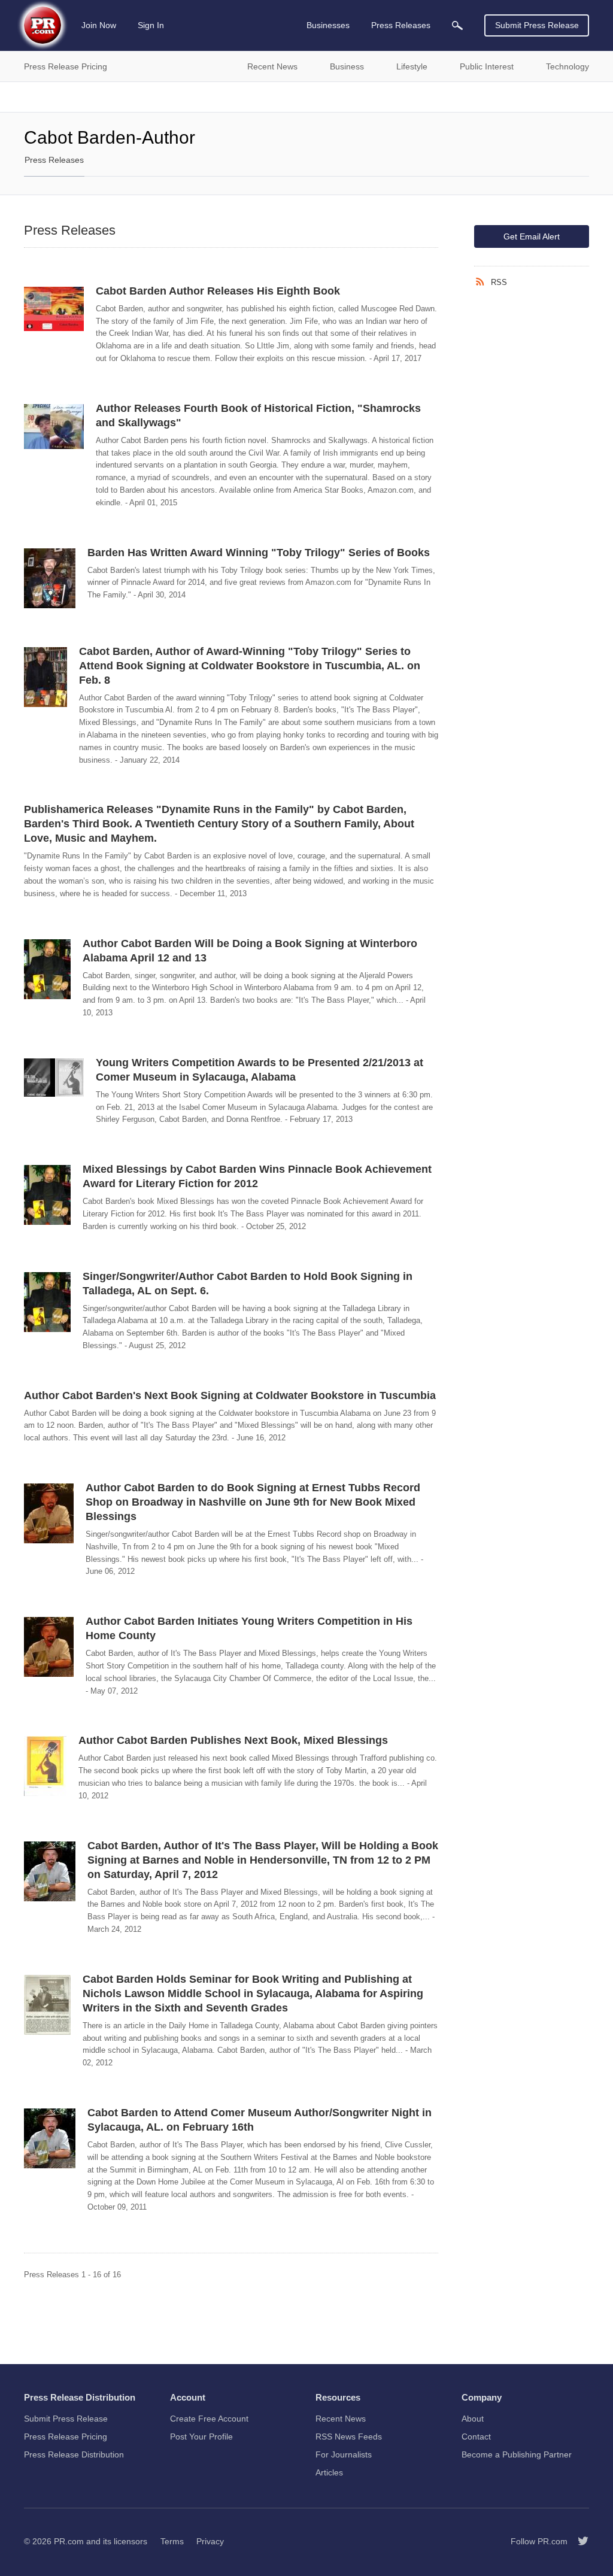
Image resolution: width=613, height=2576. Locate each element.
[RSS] (482, 282)
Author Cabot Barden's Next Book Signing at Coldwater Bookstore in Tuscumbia (230, 1395)
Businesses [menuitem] (328, 25)
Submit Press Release (537, 25)
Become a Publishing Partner (517, 2454)
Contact (476, 2437)
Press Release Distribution (74, 2454)
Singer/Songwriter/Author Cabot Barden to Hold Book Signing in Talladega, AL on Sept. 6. (248, 1284)
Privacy (210, 2541)
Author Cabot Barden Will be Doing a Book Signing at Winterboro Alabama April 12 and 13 (250, 951)
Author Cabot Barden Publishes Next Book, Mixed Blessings (233, 1740)
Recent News (341, 2419)
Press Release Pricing (66, 2437)
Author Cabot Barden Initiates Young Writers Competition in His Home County (249, 1628)
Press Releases (54, 160)
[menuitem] (457, 25)
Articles (329, 2472)
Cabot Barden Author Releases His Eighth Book (218, 291)
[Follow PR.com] (578, 2541)
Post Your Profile (201, 2437)
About (473, 2419)
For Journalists (344, 2454)
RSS (499, 282)
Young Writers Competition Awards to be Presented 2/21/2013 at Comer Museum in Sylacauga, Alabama (260, 1070)
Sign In (151, 25)
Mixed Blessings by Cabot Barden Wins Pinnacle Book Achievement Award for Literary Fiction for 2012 (257, 1176)
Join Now (99, 25)
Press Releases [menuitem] (401, 25)
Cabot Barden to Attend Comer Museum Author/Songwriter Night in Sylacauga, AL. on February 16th (260, 2120)
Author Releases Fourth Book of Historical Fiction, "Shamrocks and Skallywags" (258, 415)
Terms (172, 2541)
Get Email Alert (532, 236)
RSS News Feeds (349, 2437)
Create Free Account (209, 2419)
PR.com (69, 2541)
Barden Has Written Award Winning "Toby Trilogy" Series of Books (259, 553)
